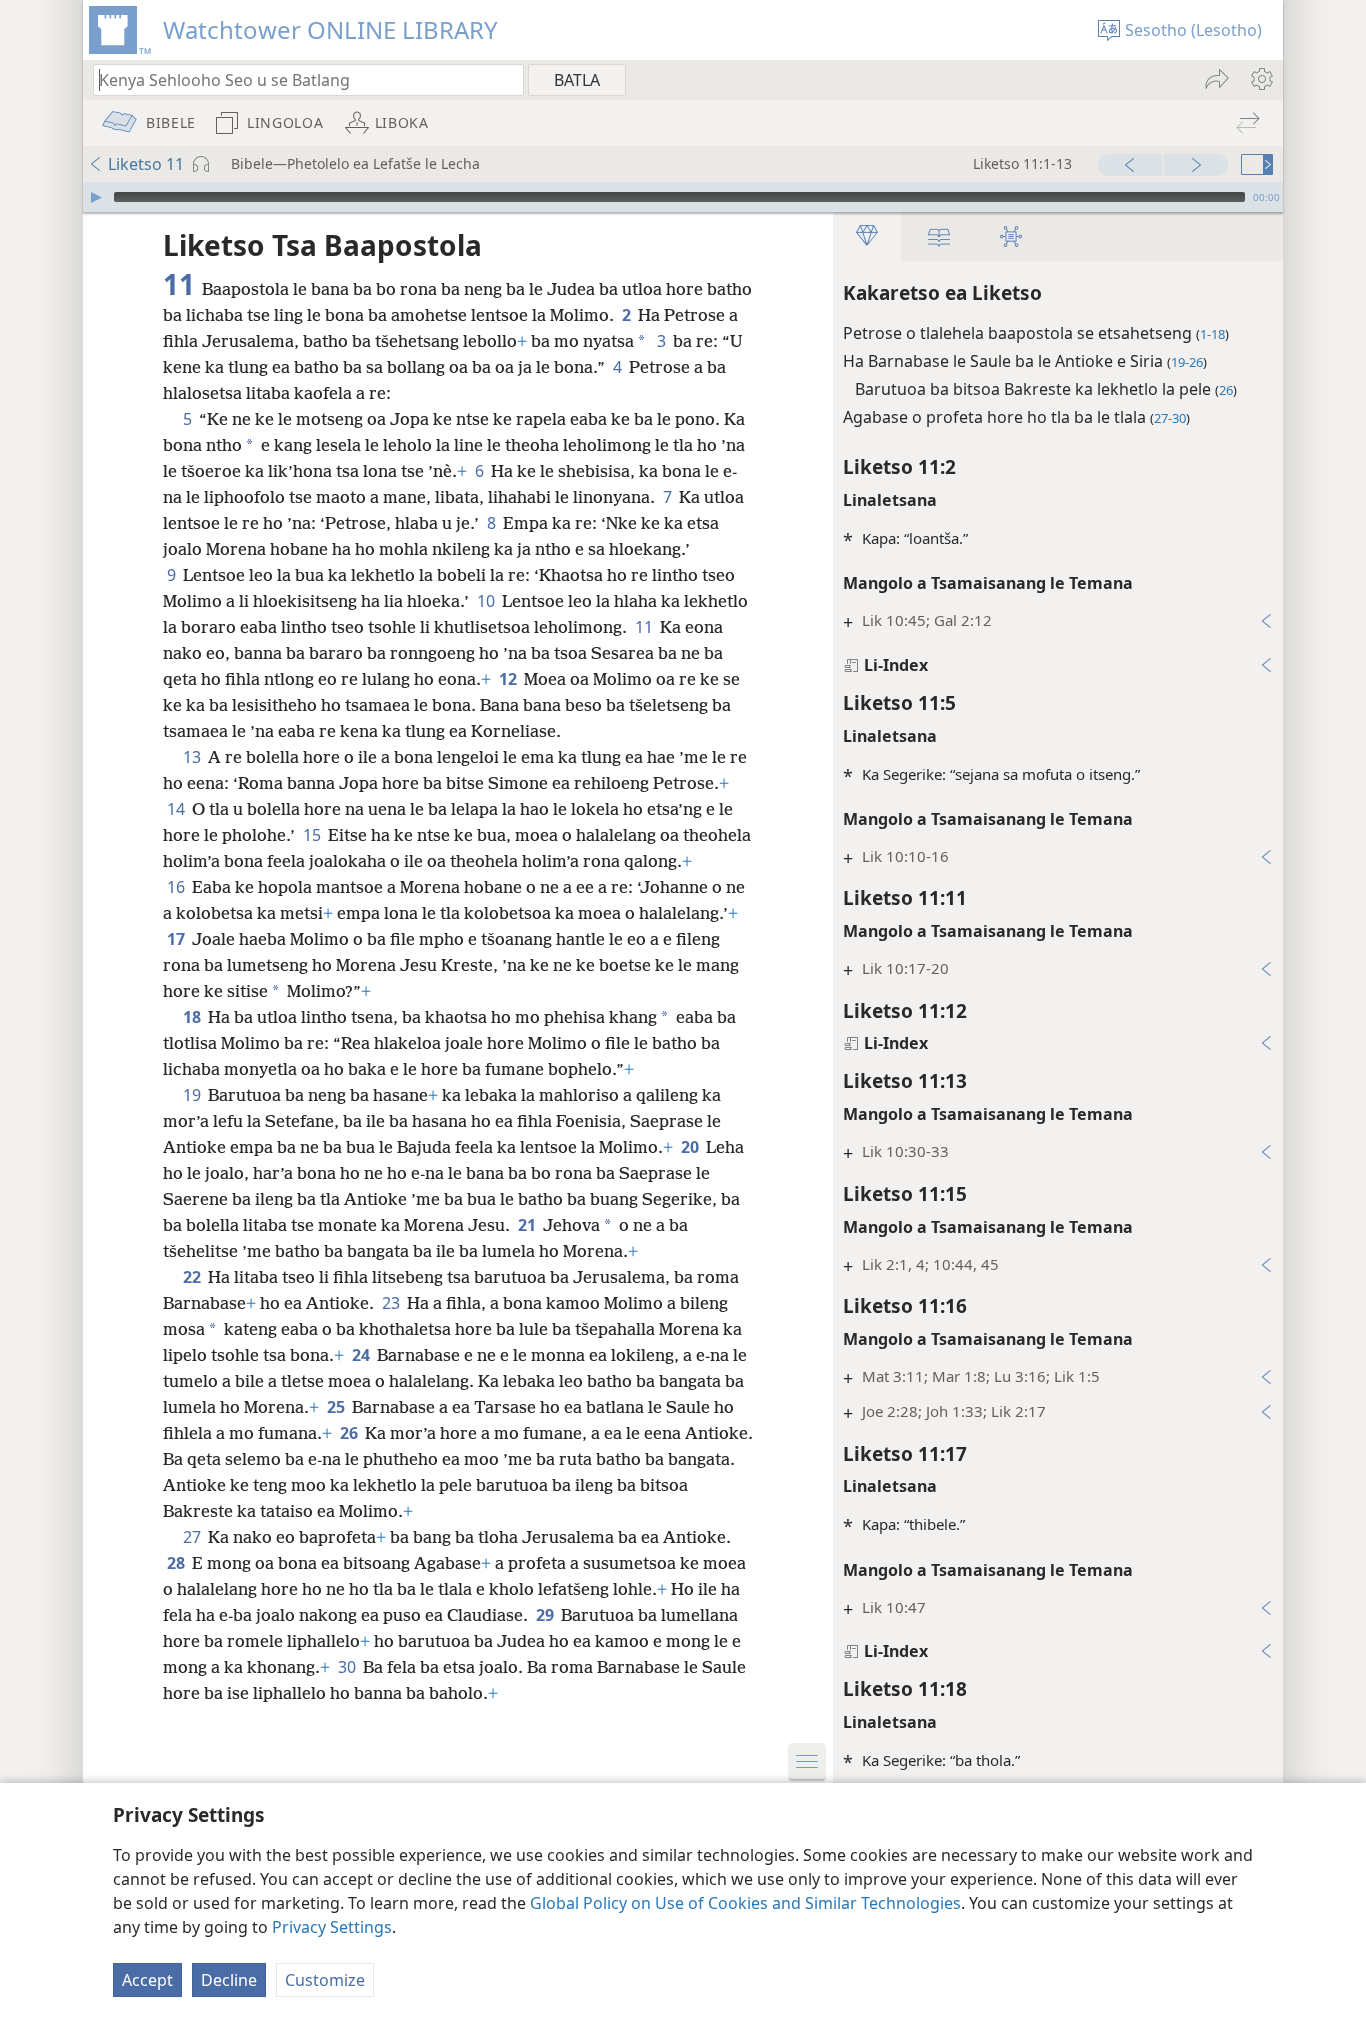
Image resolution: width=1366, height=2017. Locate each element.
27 (193, 1537)
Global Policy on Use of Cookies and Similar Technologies (745, 1903)
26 (350, 1433)
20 (691, 1147)
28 (177, 1563)
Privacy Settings (332, 1927)
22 (193, 1277)
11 (645, 627)
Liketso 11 (146, 164)
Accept (147, 1980)
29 (546, 1615)
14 (177, 809)
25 (337, 1407)
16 (177, 887)
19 (193, 1095)
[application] (683, 197)
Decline (229, 1980)
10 (487, 601)
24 (362, 1355)
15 (313, 835)
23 (392, 1303)
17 (177, 939)
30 (348, 1667)
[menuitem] (1260, 79)
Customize (325, 1980)
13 (193, 757)
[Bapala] (96, 197)
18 (193, 1017)
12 (509, 679)
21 (528, 1225)
